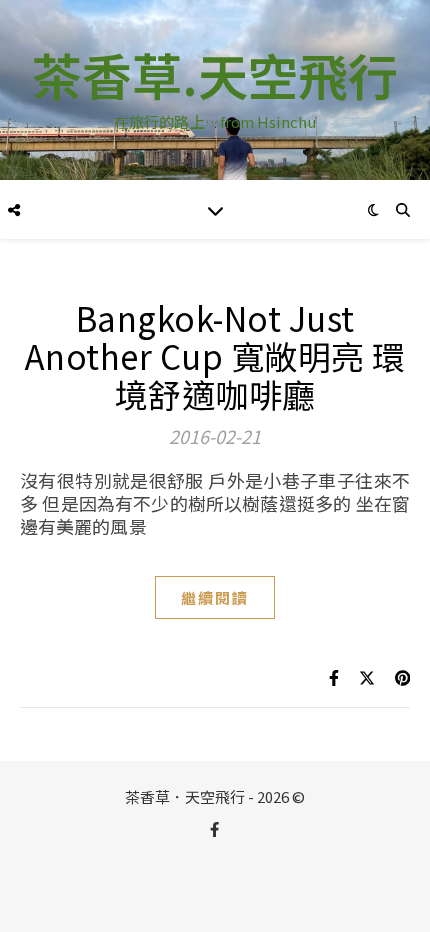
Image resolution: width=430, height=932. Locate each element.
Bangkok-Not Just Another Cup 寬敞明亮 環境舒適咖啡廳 (215, 356)
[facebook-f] (214, 828)
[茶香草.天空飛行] (215, 90)
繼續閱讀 (215, 597)
